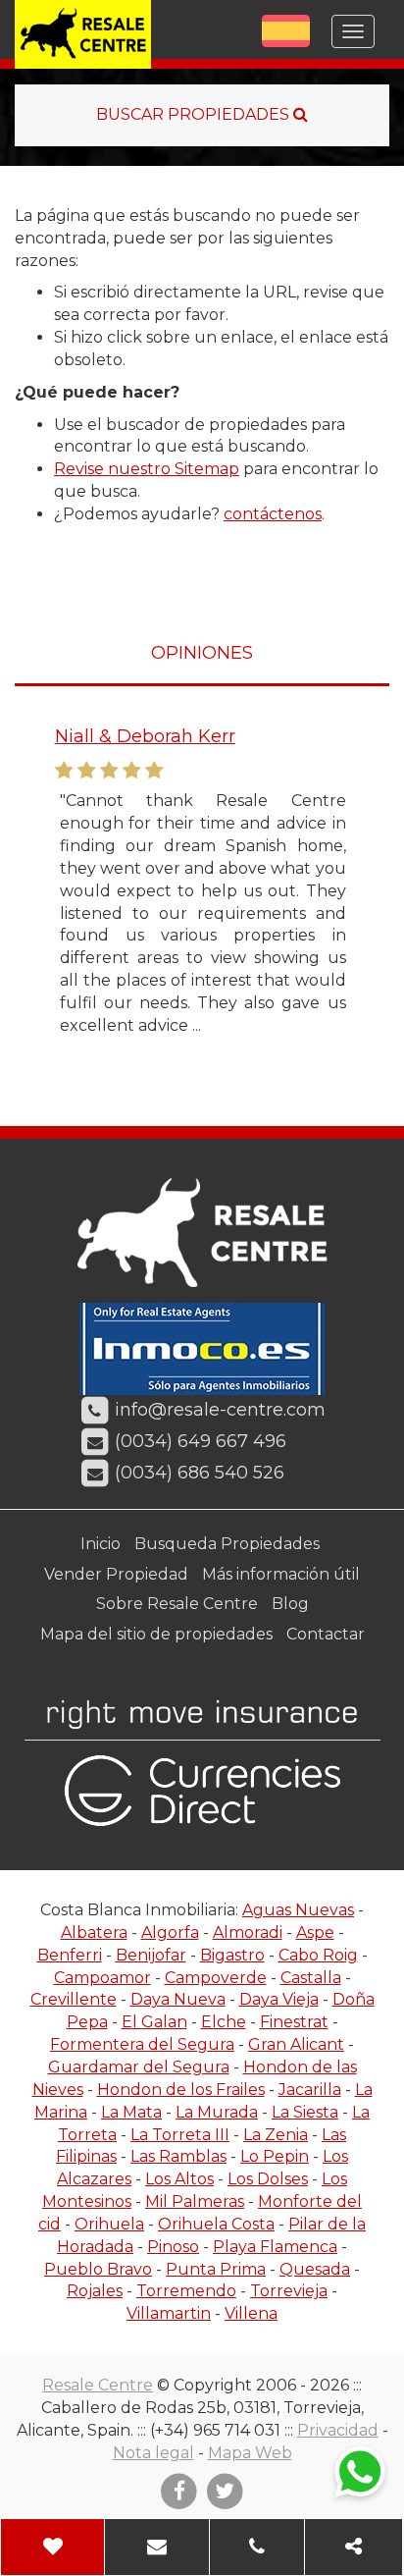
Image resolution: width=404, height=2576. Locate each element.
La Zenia (276, 2135)
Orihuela (109, 2224)
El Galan (154, 2022)
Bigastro (232, 1955)
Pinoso (173, 2247)
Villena (251, 2313)
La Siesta (305, 2112)
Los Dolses (268, 2179)
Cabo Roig (318, 1955)
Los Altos (179, 2179)
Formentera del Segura (142, 2044)
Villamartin (169, 2313)
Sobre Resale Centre (177, 1604)
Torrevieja (289, 2291)
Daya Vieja (279, 1999)
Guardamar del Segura (139, 2067)
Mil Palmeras (195, 2201)
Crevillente (74, 1999)
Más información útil (281, 1574)
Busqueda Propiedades (227, 1544)
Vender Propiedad (116, 1574)
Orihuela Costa (216, 2224)
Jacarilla (310, 2090)
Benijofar (151, 1955)
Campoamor (102, 1978)
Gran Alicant (296, 2044)
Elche (224, 2022)
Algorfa (170, 1932)
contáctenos (273, 514)
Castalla (311, 1978)
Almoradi (248, 1932)
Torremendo (186, 2291)
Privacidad (338, 2430)
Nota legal (153, 2453)
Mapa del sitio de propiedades (156, 1634)
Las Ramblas (178, 2156)
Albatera (94, 1932)
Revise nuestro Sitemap (147, 469)
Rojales (95, 2291)
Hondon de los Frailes (181, 2090)
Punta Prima (216, 2269)
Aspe (315, 1932)
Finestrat (294, 2022)
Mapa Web (250, 2453)
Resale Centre (98, 2385)
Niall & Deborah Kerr (144, 736)
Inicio (101, 1544)
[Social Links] (354, 2547)
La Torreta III (180, 2135)
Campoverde (216, 1978)
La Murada (217, 2112)
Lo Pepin (275, 2156)
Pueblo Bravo (98, 2269)
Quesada (315, 2269)
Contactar (326, 1634)
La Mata (131, 2112)
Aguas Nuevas (298, 1910)
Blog (290, 1604)
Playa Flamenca (275, 2247)
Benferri (70, 1955)
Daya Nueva (178, 1999)
